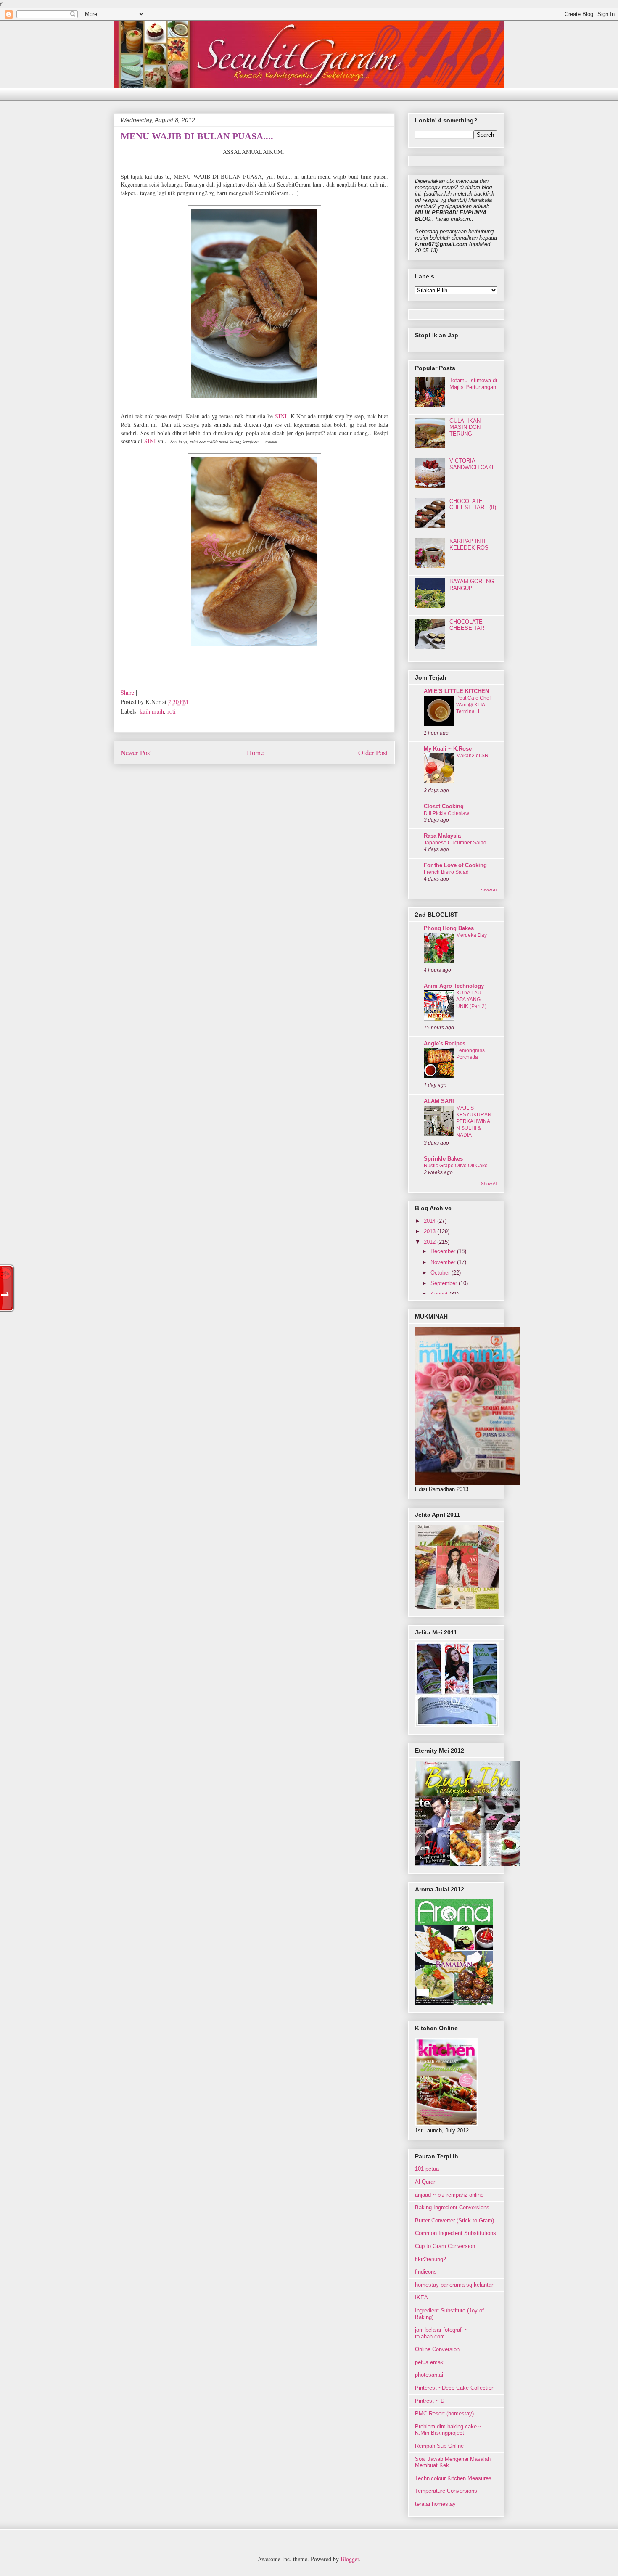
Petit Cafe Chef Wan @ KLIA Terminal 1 (473, 705)
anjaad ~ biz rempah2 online (449, 2195)
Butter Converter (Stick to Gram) (454, 2220)
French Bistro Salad (446, 872)
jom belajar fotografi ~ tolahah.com (441, 2333)
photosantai (429, 2375)
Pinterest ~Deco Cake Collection (455, 2388)
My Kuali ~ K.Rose (448, 749)
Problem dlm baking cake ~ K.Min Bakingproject (448, 2430)
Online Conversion (437, 2349)
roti (172, 711)
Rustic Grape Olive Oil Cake (456, 1166)
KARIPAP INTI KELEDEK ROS (469, 544)
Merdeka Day (471, 935)
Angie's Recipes (445, 1043)
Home (255, 752)
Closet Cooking (444, 806)
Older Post (373, 752)
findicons (426, 2272)
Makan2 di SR (472, 756)
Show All (489, 890)
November (444, 1262)
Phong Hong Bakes (449, 928)
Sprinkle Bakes (443, 1159)
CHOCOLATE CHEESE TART (469, 625)
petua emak (429, 2362)
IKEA (421, 2297)
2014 (430, 1221)
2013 (430, 1231)
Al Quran (426, 2182)
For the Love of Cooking (455, 865)
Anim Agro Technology (454, 986)
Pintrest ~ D (430, 2401)
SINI (281, 416)
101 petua (427, 2169)
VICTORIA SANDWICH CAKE (473, 464)
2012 (430, 1242)
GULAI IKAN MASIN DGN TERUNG (465, 427)
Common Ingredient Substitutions (456, 2233)
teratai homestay (435, 2504)
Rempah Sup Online (439, 2446)
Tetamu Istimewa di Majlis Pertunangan (473, 384)
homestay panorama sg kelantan (455, 2285)
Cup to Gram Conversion (445, 2246)
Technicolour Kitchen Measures (453, 2478)
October (441, 1273)
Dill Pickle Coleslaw (446, 813)
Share (127, 692)
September (445, 1283)
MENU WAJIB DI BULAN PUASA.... (197, 136)
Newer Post (136, 752)
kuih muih (152, 711)
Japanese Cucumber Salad (455, 843)
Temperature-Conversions (446, 2491)
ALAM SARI (439, 1101)
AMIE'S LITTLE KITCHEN (456, 691)
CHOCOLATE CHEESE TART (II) (473, 504)
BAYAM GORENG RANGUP (472, 585)
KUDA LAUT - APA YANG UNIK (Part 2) (472, 1000)
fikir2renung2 (430, 2259)
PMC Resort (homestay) (444, 2413)
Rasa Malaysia (442, 836)
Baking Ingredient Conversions (452, 2207)
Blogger (350, 2559)
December (444, 1251)
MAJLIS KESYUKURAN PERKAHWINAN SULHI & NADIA (474, 1121)
